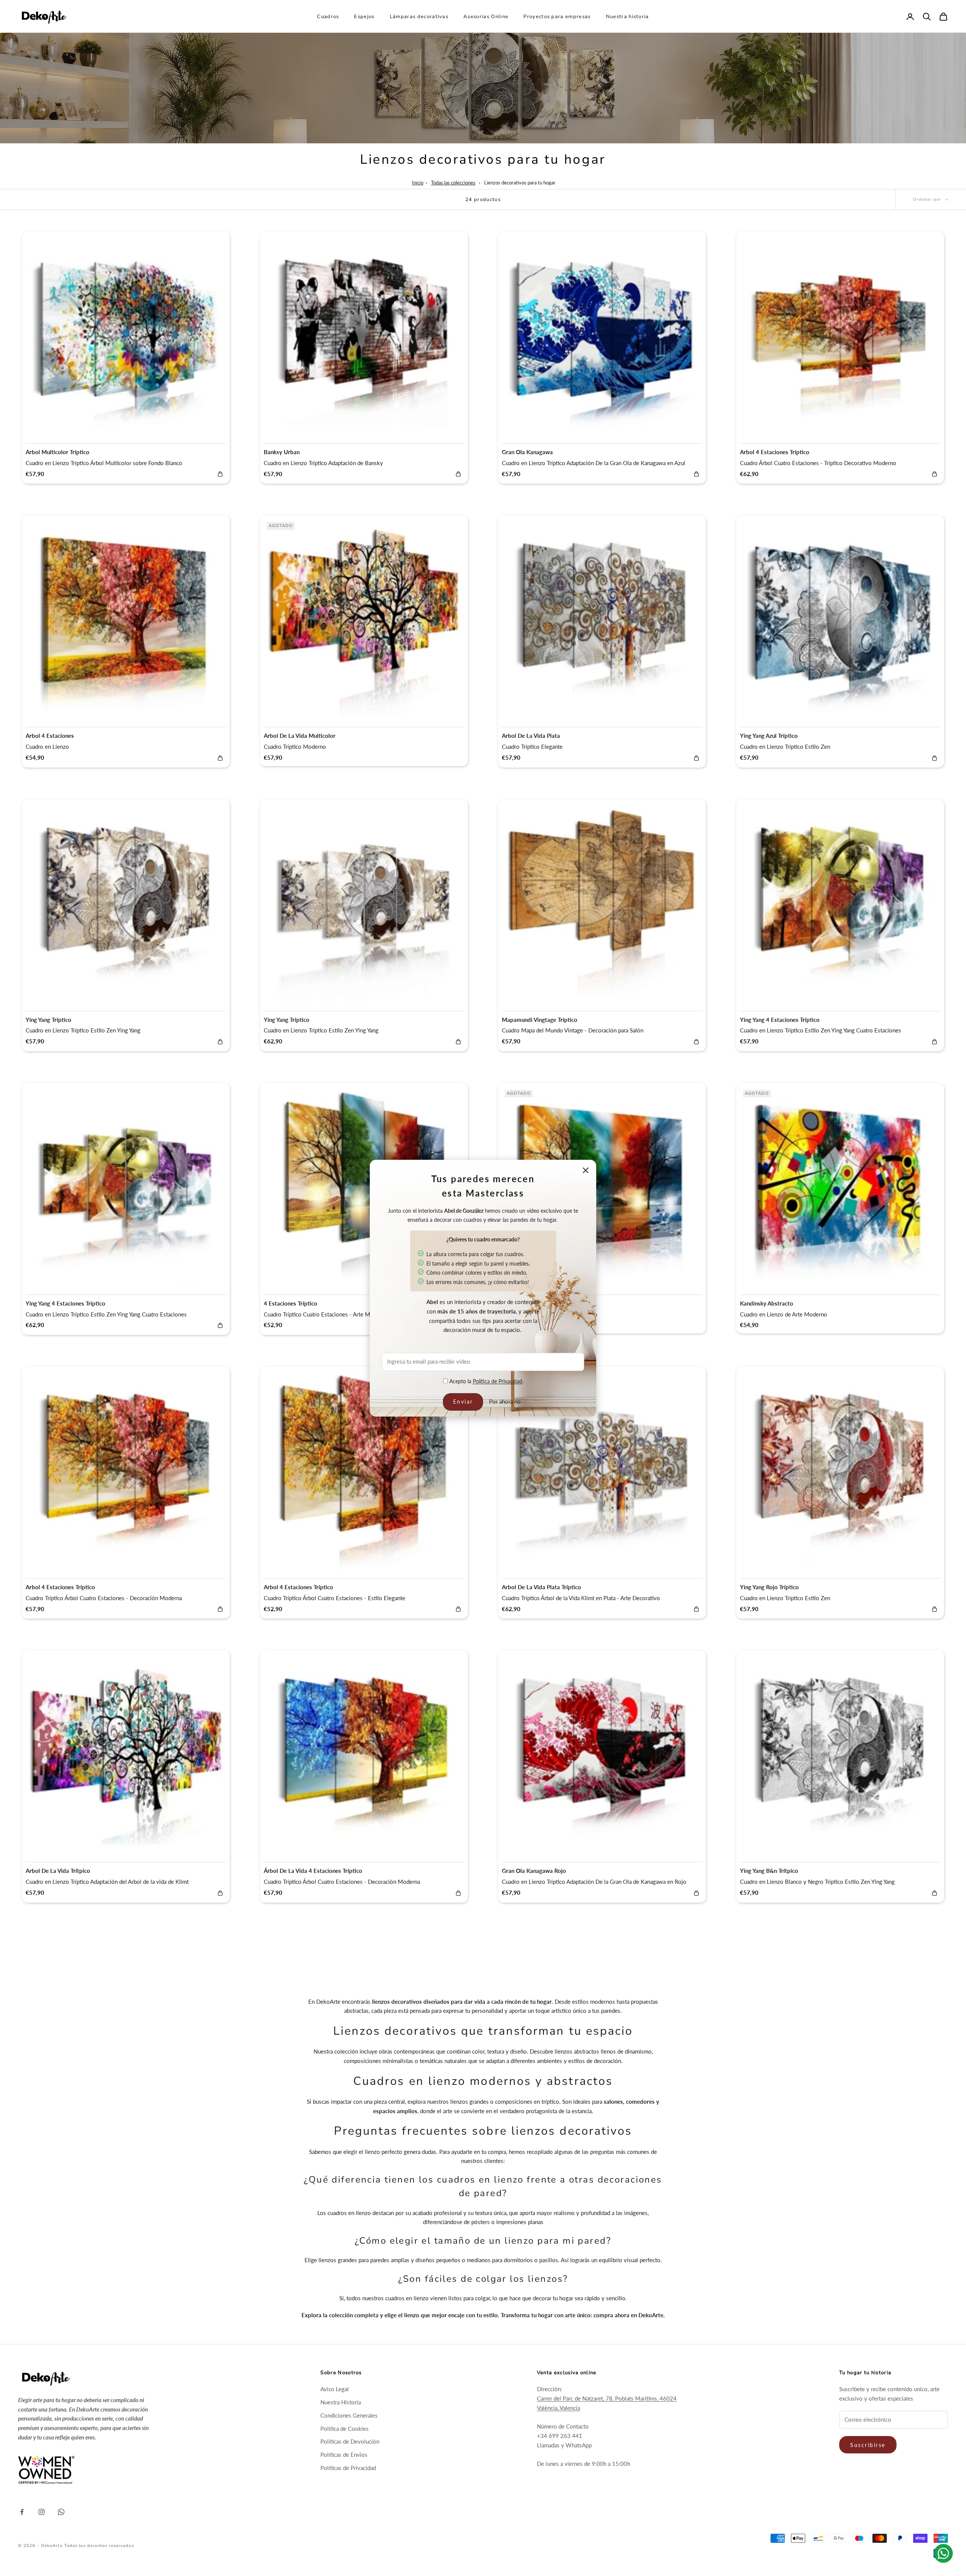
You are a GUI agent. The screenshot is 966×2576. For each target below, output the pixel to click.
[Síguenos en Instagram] (42, 2512)
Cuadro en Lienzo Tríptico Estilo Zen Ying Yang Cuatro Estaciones (821, 1030)
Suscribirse (868, 2445)
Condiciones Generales (349, 2415)
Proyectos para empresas (557, 17)
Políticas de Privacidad (348, 2468)
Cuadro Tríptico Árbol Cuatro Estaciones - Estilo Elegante (335, 1598)
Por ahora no (505, 1402)
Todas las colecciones (453, 183)
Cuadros (328, 17)
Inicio (418, 183)
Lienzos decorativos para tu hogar (520, 183)
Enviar (463, 1402)
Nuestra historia (628, 17)
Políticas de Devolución (350, 2441)
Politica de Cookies (345, 2429)
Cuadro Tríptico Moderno (295, 747)
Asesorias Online (486, 17)
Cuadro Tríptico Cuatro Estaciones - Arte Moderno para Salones (342, 1314)
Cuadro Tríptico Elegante (532, 747)
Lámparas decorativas (419, 17)
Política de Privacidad (498, 1381)
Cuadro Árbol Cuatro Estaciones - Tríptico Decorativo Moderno (818, 463)
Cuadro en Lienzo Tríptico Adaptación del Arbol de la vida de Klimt (107, 1882)
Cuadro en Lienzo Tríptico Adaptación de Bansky (323, 463)
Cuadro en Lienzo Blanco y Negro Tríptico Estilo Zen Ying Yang (817, 1882)
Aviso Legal (335, 2389)
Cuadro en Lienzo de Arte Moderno (784, 1314)
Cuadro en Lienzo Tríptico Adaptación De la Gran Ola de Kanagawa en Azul (594, 463)
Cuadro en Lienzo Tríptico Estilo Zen (785, 747)
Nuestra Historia (341, 2402)
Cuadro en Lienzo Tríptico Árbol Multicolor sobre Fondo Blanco (104, 463)
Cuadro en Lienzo (47, 747)
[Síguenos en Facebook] (22, 2512)
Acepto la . (486, 1381)
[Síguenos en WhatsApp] (61, 2512)
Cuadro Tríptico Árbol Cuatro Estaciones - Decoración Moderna (104, 1598)
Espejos (364, 17)
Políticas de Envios (344, 2455)
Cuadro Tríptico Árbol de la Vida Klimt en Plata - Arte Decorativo (581, 1598)
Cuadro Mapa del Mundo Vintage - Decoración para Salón (573, 1030)
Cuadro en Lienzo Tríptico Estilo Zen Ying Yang (83, 1030)
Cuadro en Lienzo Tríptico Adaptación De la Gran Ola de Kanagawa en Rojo (594, 1882)
